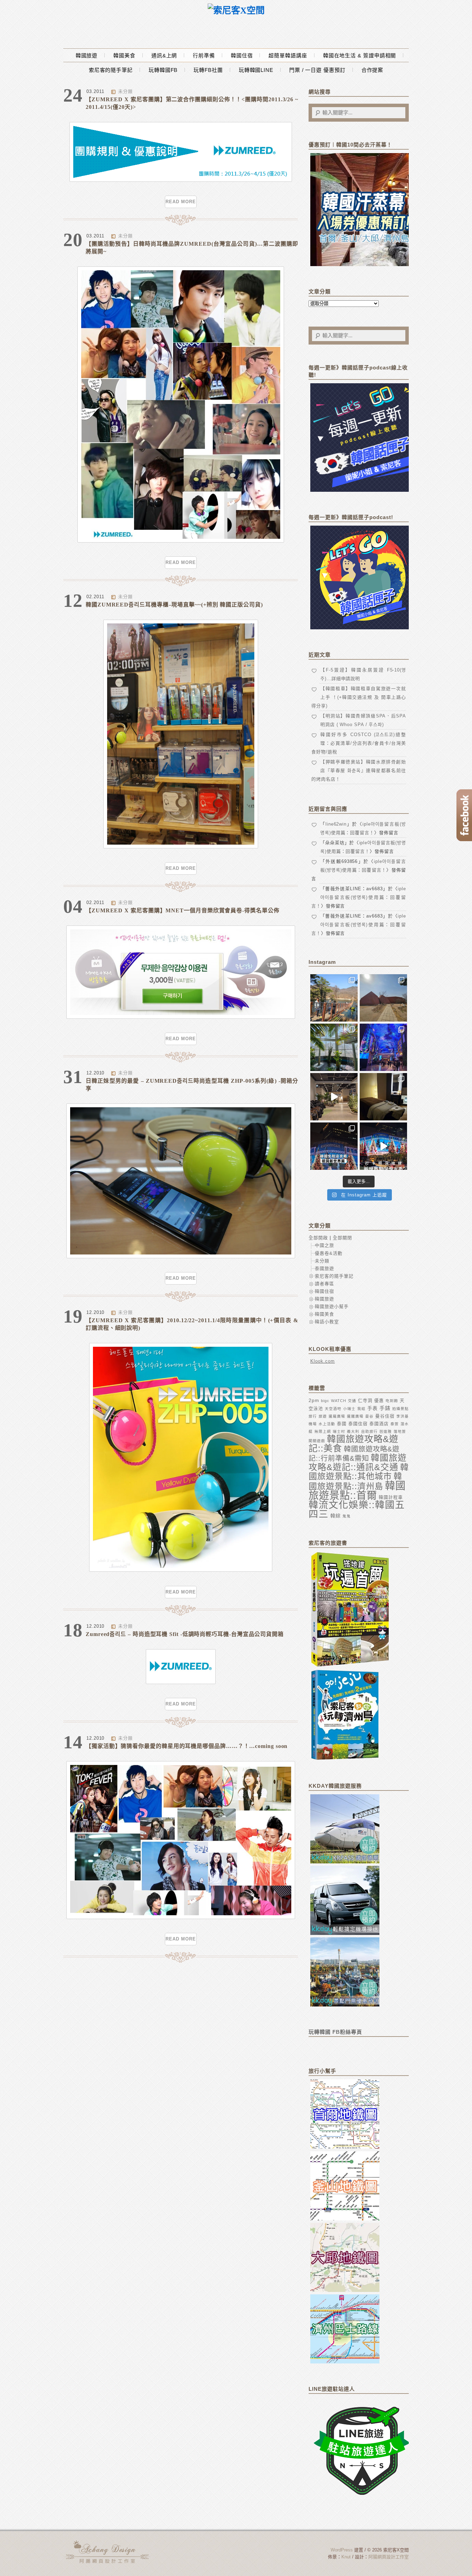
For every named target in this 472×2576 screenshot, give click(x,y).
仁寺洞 (365, 1400)
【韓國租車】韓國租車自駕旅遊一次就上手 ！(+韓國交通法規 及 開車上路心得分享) (359, 697)
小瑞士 (349, 1409)
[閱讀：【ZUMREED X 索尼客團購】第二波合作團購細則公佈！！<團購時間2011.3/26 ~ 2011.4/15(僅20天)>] (181, 180)
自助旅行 (369, 1431)
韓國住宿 (242, 55)
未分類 (125, 91)
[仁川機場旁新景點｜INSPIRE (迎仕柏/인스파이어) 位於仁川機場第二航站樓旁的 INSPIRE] (383, 1047)
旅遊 (323, 1416)
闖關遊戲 (317, 1441)
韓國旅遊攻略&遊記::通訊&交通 (358, 1462)
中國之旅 (324, 1245)
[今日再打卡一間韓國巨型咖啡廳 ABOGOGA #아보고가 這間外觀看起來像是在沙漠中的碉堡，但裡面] (383, 998)
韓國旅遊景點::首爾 (357, 1490)
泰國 (342, 1424)
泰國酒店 (379, 1424)
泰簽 (395, 1424)
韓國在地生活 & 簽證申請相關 (360, 55)
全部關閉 (342, 1238)
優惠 (379, 1400)
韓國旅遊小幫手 (332, 1306)
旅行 (313, 1416)
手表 (372, 1408)
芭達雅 (386, 1431)
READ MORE (181, 202)
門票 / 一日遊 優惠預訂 (317, 70)
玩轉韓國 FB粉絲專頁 (335, 2032)
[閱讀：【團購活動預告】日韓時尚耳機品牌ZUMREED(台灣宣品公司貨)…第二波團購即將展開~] (181, 541)
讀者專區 (324, 1284)
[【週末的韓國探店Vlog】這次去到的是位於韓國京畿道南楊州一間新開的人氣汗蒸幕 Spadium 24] (334, 1097)
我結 (361, 1409)
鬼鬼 (347, 1516)
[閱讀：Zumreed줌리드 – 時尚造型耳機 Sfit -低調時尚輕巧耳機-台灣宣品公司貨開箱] (181, 1682)
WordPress (342, 2550)
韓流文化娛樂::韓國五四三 (357, 1510)
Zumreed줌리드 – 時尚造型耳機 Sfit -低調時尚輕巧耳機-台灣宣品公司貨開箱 (185, 1634)
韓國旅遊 (87, 55)
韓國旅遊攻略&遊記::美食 (353, 1444)
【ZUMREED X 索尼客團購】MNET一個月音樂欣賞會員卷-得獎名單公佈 (183, 910)
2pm (314, 1400)
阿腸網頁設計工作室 (389, 2557)
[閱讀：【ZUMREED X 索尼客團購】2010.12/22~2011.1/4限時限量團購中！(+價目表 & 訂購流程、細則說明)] (181, 1570)
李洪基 (403, 1416)
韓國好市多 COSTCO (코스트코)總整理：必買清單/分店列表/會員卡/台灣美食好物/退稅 (359, 743)
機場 (313, 1424)
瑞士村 (339, 1431)
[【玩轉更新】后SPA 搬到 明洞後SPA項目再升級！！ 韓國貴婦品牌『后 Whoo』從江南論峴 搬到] (383, 1097)
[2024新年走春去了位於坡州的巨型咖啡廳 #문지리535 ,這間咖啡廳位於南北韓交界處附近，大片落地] (334, 1047)
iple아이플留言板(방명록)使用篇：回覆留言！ (359, 897)
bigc (325, 1401)
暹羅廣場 (337, 1416)
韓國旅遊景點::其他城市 (359, 1472)
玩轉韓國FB (163, 70)
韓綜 (336, 1516)
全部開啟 (318, 1238)
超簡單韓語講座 (288, 55)
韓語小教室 (327, 1322)
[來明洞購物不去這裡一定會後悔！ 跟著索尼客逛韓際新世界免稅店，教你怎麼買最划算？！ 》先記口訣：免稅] (334, 1146)
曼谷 (369, 1416)
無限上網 (323, 1431)
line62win (336, 824)
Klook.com (323, 1361)
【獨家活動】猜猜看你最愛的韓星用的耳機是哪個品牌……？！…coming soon (187, 1746)
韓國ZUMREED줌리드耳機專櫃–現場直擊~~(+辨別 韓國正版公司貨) (174, 605)
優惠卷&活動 (329, 1253)
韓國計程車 (391, 1497)
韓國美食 (124, 55)
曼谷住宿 (385, 1416)
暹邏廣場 (355, 1416)
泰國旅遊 (324, 1268)
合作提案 (372, 70)
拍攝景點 (400, 1409)
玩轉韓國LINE (256, 70)
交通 (352, 1401)
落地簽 (400, 1431)
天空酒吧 (333, 1409)
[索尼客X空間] (236, 11)
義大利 (353, 1431)
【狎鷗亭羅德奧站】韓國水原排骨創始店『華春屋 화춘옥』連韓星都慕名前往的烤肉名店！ (359, 770)
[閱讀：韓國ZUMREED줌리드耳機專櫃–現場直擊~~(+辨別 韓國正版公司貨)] (181, 847)
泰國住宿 (358, 1424)
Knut (346, 2557)
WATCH (339, 1401)
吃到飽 (392, 1401)
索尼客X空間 (108, 2552)
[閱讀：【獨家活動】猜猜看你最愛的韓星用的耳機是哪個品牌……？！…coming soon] (181, 1917)
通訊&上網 (164, 55)
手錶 (385, 1408)
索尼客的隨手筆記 (111, 70)
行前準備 (204, 55)
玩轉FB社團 (208, 70)
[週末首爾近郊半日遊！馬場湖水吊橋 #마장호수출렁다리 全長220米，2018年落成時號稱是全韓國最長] (334, 998)
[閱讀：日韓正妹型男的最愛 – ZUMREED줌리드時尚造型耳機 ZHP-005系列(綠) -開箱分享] (181, 1257)
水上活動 (327, 1424)
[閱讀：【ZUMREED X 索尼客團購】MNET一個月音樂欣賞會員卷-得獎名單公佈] (181, 1017)
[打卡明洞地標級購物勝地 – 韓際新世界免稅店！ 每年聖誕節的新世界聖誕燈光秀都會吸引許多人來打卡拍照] (383, 1146)
